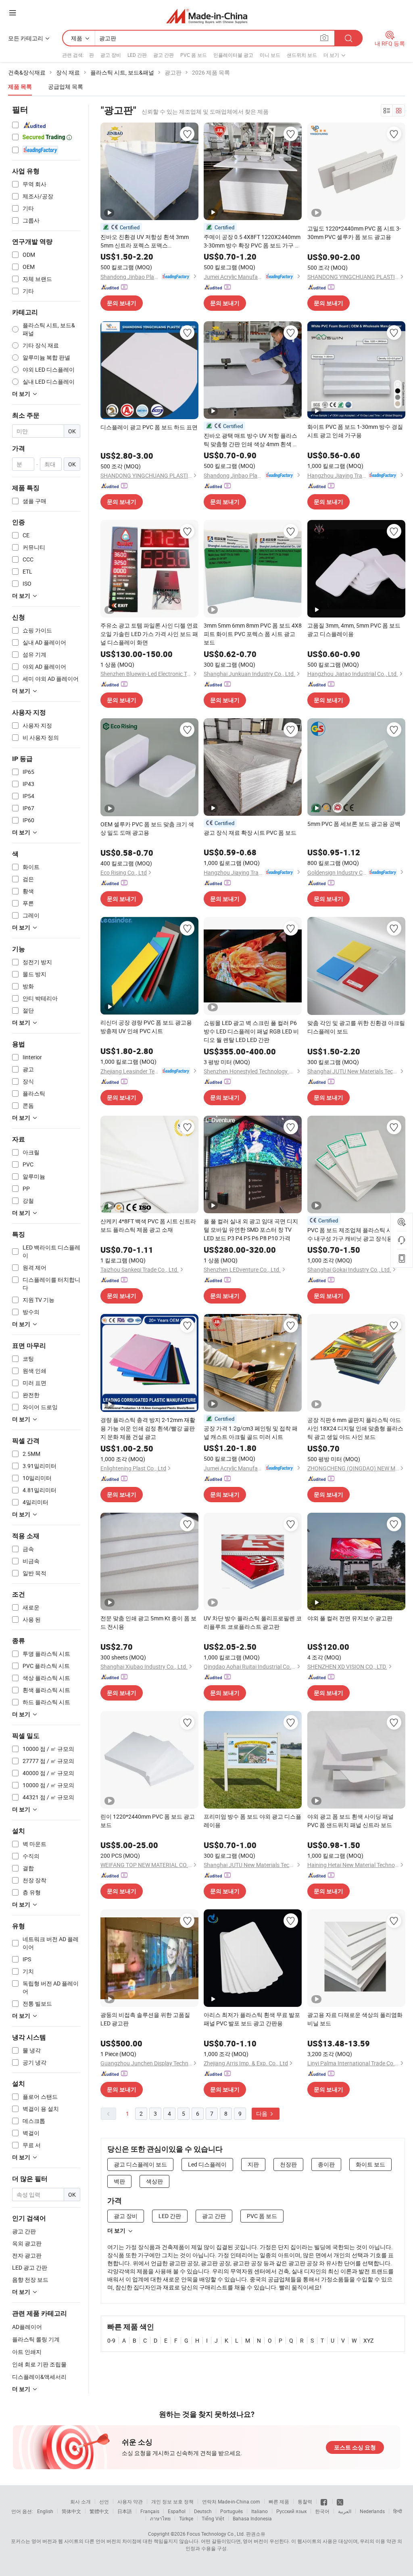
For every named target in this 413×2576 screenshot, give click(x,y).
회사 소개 (80, 2501)
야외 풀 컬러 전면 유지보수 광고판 (350, 1618)
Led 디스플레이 (207, 2164)
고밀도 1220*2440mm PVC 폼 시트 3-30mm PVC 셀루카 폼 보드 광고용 (354, 233)
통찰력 (305, 2501)
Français (150, 2511)
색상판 (154, 2181)
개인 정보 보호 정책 (172, 2501)
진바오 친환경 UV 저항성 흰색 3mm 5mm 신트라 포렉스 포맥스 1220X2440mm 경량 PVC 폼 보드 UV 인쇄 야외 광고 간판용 (146, 241)
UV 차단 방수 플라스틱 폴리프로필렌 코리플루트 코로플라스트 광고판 (253, 1622)
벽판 (119, 2181)
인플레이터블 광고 (233, 55)
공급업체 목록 (66, 86)
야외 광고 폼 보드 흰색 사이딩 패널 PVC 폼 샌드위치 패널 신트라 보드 (350, 1821)
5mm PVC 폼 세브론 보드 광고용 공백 (354, 824)
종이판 (326, 2164)
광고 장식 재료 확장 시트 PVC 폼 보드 (250, 833)
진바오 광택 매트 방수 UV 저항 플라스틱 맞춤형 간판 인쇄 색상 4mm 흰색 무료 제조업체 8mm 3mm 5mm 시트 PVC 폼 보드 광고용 (252, 440)
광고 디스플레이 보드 (140, 2164)
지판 (253, 2164)
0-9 (111, 2340)
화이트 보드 (370, 2164)
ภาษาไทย (160, 2518)
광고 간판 (164, 55)
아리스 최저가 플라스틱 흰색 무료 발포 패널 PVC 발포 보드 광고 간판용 (252, 2019)
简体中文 (71, 2511)
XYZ (368, 2340)
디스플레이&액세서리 (39, 2377)
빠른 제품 (279, 2501)
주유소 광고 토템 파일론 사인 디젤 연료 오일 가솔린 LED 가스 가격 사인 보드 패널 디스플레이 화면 (149, 634)
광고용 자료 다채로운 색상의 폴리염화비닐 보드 (355, 2019)
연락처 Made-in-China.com (231, 2501)
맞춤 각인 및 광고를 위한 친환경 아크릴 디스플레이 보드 (356, 1027)
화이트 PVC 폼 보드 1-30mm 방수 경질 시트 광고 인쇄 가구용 (355, 431)
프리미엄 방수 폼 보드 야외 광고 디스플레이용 (252, 1821)
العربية (345, 2511)
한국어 (322, 2511)
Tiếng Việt (213, 2518)
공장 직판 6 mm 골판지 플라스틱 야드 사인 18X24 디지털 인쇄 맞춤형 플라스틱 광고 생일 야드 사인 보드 (355, 1428)
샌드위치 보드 (302, 55)
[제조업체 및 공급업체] (207, 16)
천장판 (288, 2164)
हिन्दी (398, 2511)
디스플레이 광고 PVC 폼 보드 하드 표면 (149, 427)
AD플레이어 (27, 2327)
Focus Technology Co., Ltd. (216, 2534)
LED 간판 (137, 55)
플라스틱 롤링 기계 (36, 2339)
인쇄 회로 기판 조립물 (39, 2364)
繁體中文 (99, 2511)
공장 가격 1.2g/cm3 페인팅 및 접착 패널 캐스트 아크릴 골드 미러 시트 (251, 1432)
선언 (104, 2501)
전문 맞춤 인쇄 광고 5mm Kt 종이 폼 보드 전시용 (148, 1622)
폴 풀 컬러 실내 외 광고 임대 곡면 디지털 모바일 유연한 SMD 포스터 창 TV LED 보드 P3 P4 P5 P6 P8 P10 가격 (251, 1230)
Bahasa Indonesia (252, 2518)
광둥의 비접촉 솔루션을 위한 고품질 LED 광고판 (145, 2019)
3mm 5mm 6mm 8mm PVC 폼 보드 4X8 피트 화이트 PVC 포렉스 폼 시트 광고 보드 (253, 634)
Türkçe (186, 2518)
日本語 (125, 2511)
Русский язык (291, 2511)
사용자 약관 (130, 2501)
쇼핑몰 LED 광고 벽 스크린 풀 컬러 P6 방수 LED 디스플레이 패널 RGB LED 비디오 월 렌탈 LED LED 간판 (251, 1031)
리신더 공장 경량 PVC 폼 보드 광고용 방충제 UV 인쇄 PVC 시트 (146, 1027)
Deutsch (203, 2511)
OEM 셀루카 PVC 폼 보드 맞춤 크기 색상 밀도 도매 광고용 (147, 828)
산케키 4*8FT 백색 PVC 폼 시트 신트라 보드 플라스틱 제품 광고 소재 (148, 1225)
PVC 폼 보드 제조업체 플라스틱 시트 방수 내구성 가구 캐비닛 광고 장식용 (356, 1234)
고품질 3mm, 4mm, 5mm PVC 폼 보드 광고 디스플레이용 (354, 630)
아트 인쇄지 (27, 2352)
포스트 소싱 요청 (355, 2447)
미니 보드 (270, 55)
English (45, 2511)
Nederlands (372, 2511)
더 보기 (116, 2231)
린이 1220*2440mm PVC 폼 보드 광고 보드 (148, 1821)
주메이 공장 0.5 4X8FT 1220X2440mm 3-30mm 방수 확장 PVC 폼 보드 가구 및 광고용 (252, 241)
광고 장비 (111, 55)
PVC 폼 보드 (194, 55)
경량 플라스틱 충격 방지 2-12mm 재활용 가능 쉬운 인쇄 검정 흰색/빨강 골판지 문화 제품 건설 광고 (148, 1428)
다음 (262, 2113)
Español (177, 2511)
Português (232, 2511)
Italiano (260, 2511)
